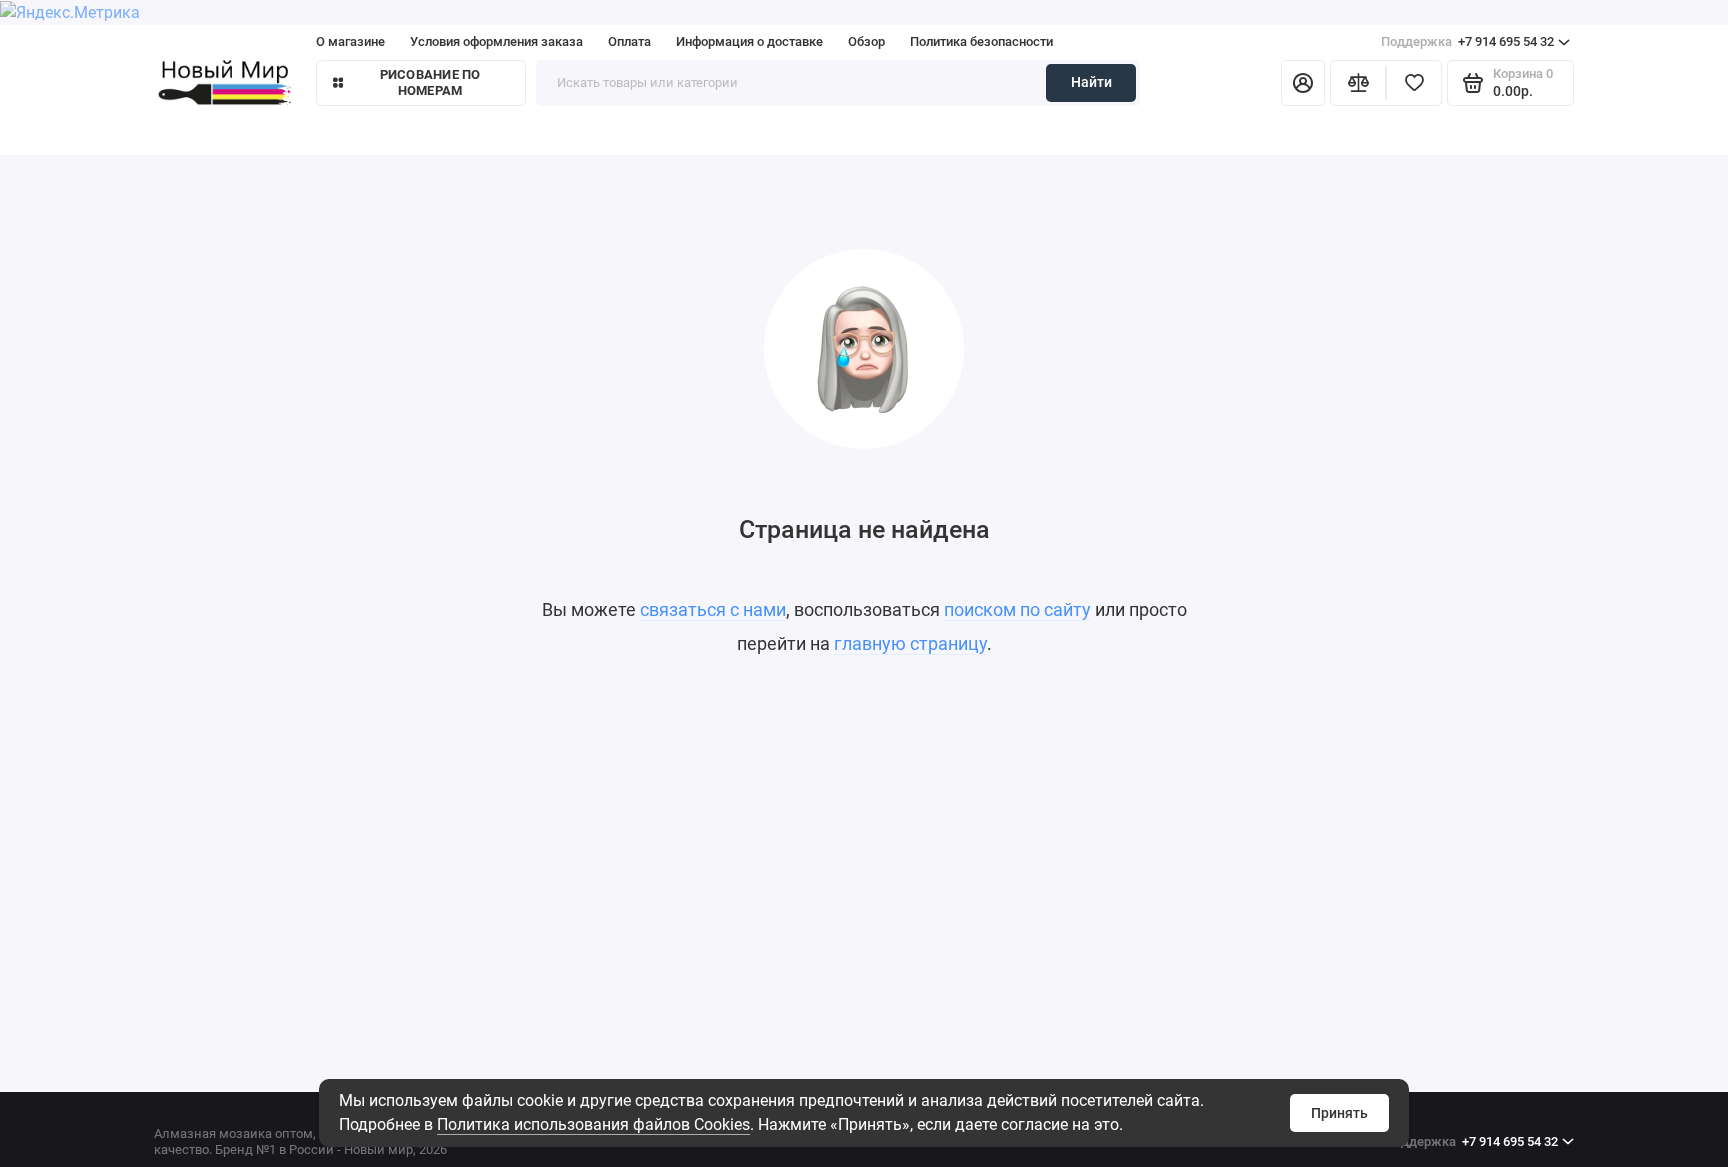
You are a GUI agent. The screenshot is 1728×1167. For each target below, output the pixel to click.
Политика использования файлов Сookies (593, 1124)
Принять (1339, 1113)
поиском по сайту (1017, 609)
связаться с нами (713, 609)
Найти (1091, 82)
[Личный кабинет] (1303, 83)
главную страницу (910, 643)
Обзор (866, 41)
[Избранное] (1414, 83)
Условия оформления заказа (496, 41)
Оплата (629, 41)
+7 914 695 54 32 (1467, 41)
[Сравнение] (1358, 83)
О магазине (350, 41)
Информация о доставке (749, 41)
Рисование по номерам (430, 82)
